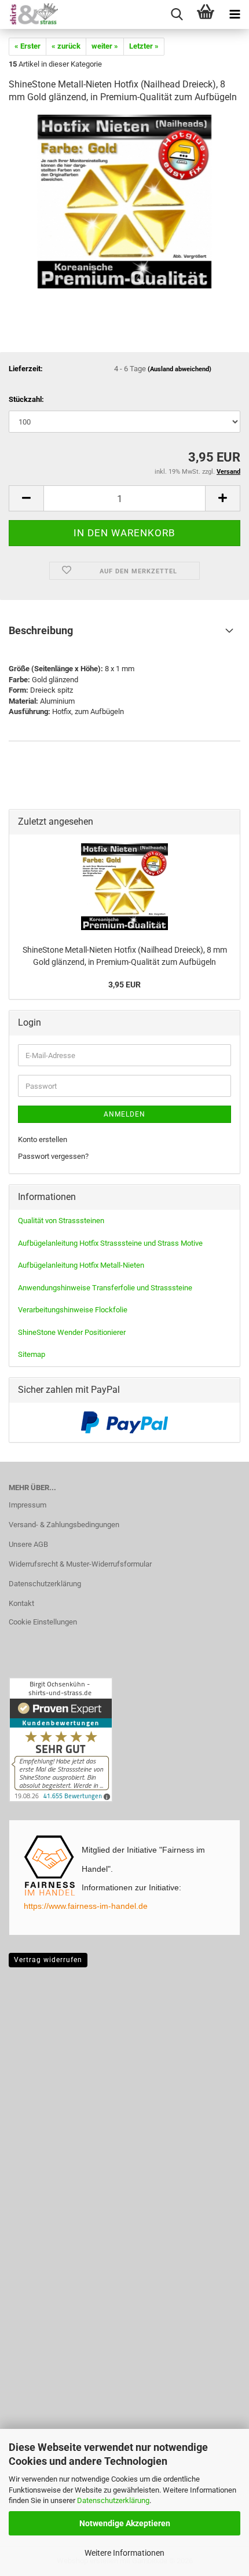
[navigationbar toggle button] (235, 14)
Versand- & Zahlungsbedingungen (64, 1525)
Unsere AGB (28, 1544)
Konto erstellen (43, 1139)
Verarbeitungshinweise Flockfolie (73, 1310)
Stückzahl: (26, 399)
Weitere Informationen (124, 2553)
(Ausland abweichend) (180, 369)
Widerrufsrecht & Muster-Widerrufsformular (80, 1564)
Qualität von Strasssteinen (61, 1221)
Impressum (28, 1505)
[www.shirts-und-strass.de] (29, 14)
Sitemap (32, 1354)
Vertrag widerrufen (48, 1960)
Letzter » (144, 46)
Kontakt (21, 1603)
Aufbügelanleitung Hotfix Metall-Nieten (81, 1265)
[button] (26, 498)
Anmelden (124, 1114)
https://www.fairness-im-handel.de (86, 1906)
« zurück (66, 46)
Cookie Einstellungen (43, 1622)
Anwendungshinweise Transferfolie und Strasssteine (105, 1288)
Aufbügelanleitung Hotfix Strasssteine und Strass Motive (110, 1243)
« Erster (28, 46)
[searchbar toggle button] (177, 14)
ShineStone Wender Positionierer (72, 1332)
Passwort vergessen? (53, 1156)
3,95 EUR (124, 985)
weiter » (105, 46)
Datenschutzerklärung (113, 2500)
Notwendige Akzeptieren (125, 2523)
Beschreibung (41, 630)
